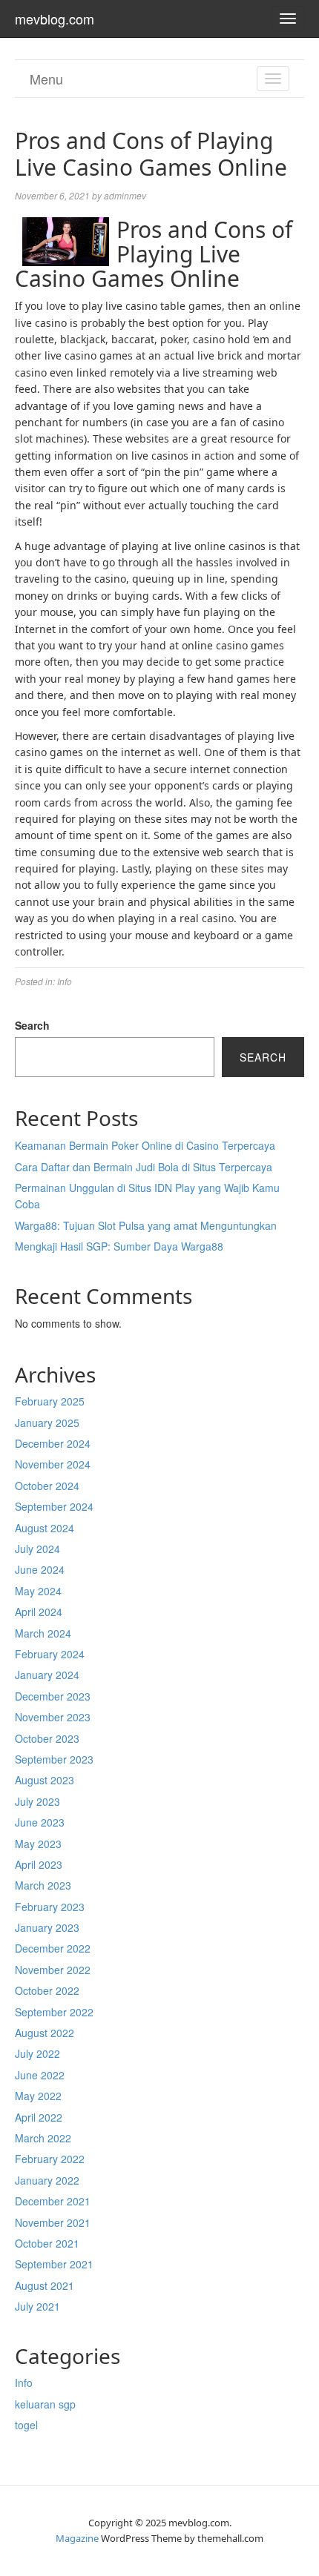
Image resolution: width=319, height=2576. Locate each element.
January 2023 (47, 1927)
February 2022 (50, 2159)
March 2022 (43, 2138)
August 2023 (45, 1780)
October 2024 (47, 1486)
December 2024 (53, 1443)
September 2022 (54, 2012)
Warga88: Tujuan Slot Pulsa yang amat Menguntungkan (146, 1225)
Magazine (77, 2538)
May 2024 (38, 1591)
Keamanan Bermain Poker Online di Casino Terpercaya (145, 1145)
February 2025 (50, 1401)
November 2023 (53, 1717)
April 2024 (39, 1612)
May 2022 (38, 2096)
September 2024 (54, 1506)
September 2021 (54, 2264)
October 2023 (47, 1738)
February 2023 (50, 1907)
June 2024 (40, 1569)
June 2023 (40, 1822)
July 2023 (37, 1801)
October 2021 (47, 2243)
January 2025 (47, 1423)
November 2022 (53, 1970)
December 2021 (53, 2201)
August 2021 (45, 2285)
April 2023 (39, 1864)
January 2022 (47, 2180)
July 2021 (37, 2306)
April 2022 (39, 2117)
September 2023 (54, 1759)
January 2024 (47, 1675)
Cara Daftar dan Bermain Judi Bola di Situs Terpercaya (144, 1167)
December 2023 (53, 1696)
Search (32, 1025)
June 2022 (40, 2075)
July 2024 (37, 1549)
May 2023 (38, 1844)
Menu (46, 79)
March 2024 (43, 1633)
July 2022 (37, 2053)
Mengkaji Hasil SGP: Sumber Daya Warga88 (119, 1246)
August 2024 (45, 1528)
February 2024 (50, 1654)
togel (26, 2425)
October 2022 (47, 1990)
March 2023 (43, 1885)
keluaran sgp (45, 2404)
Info (65, 981)
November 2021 (53, 2222)
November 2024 (53, 1464)
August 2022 (45, 2033)
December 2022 (53, 1948)
